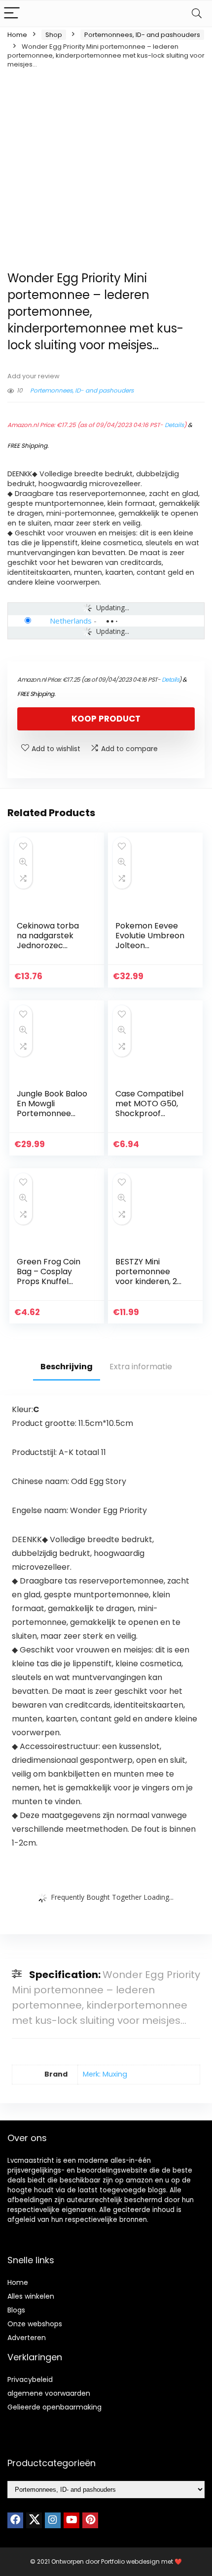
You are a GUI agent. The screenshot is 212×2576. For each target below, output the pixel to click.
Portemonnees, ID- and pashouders (142, 35)
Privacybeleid (30, 2379)
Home (17, 35)
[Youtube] (71, 2520)
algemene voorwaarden (49, 2393)
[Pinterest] (90, 2520)
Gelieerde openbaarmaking (54, 2407)
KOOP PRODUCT (106, 719)
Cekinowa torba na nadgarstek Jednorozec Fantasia (48, 941)
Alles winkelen (31, 2296)
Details (174, 425)
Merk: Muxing (105, 2074)
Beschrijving (67, 1367)
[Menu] (12, 14)
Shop (54, 35)
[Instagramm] (53, 2520)
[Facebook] (15, 2520)
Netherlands (71, 621)
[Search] (197, 14)
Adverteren (27, 2338)
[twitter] (34, 2520)
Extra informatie (141, 1367)
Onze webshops (35, 2324)
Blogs (16, 2310)
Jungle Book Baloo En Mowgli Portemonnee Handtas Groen (52, 1108)
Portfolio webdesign (130, 2561)
